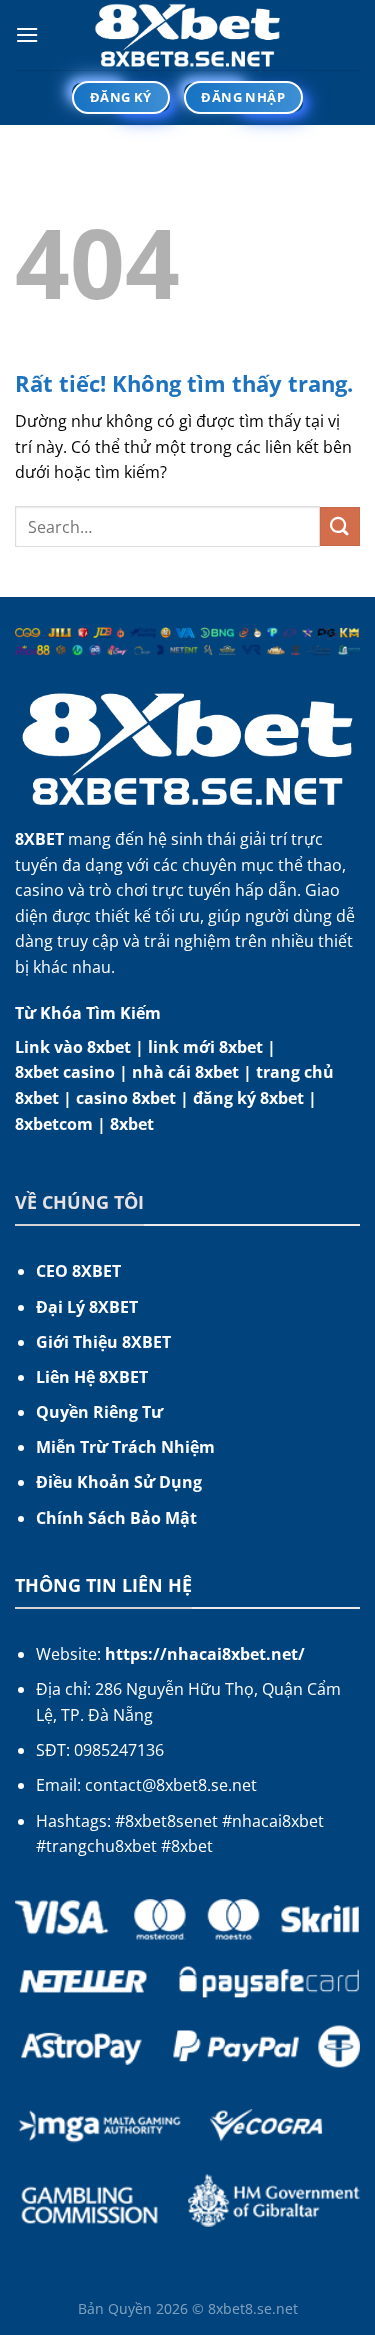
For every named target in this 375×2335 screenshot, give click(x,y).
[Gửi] (340, 526)
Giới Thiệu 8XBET (103, 1342)
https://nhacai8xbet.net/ (205, 1654)
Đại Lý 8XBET (87, 1307)
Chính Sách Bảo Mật (116, 1518)
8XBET (39, 839)
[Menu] (27, 34)
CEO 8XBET (78, 1271)
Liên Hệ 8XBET (92, 1377)
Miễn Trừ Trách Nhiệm (125, 1447)
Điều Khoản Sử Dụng (119, 1482)
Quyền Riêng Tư (99, 1412)
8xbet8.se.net (253, 2308)
